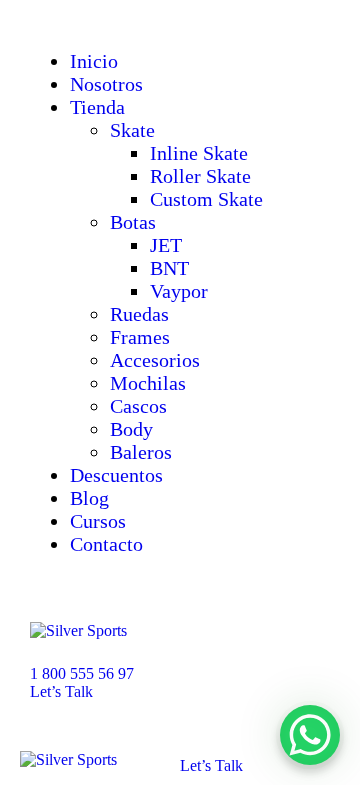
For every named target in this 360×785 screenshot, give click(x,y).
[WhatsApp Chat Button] (310, 735)
